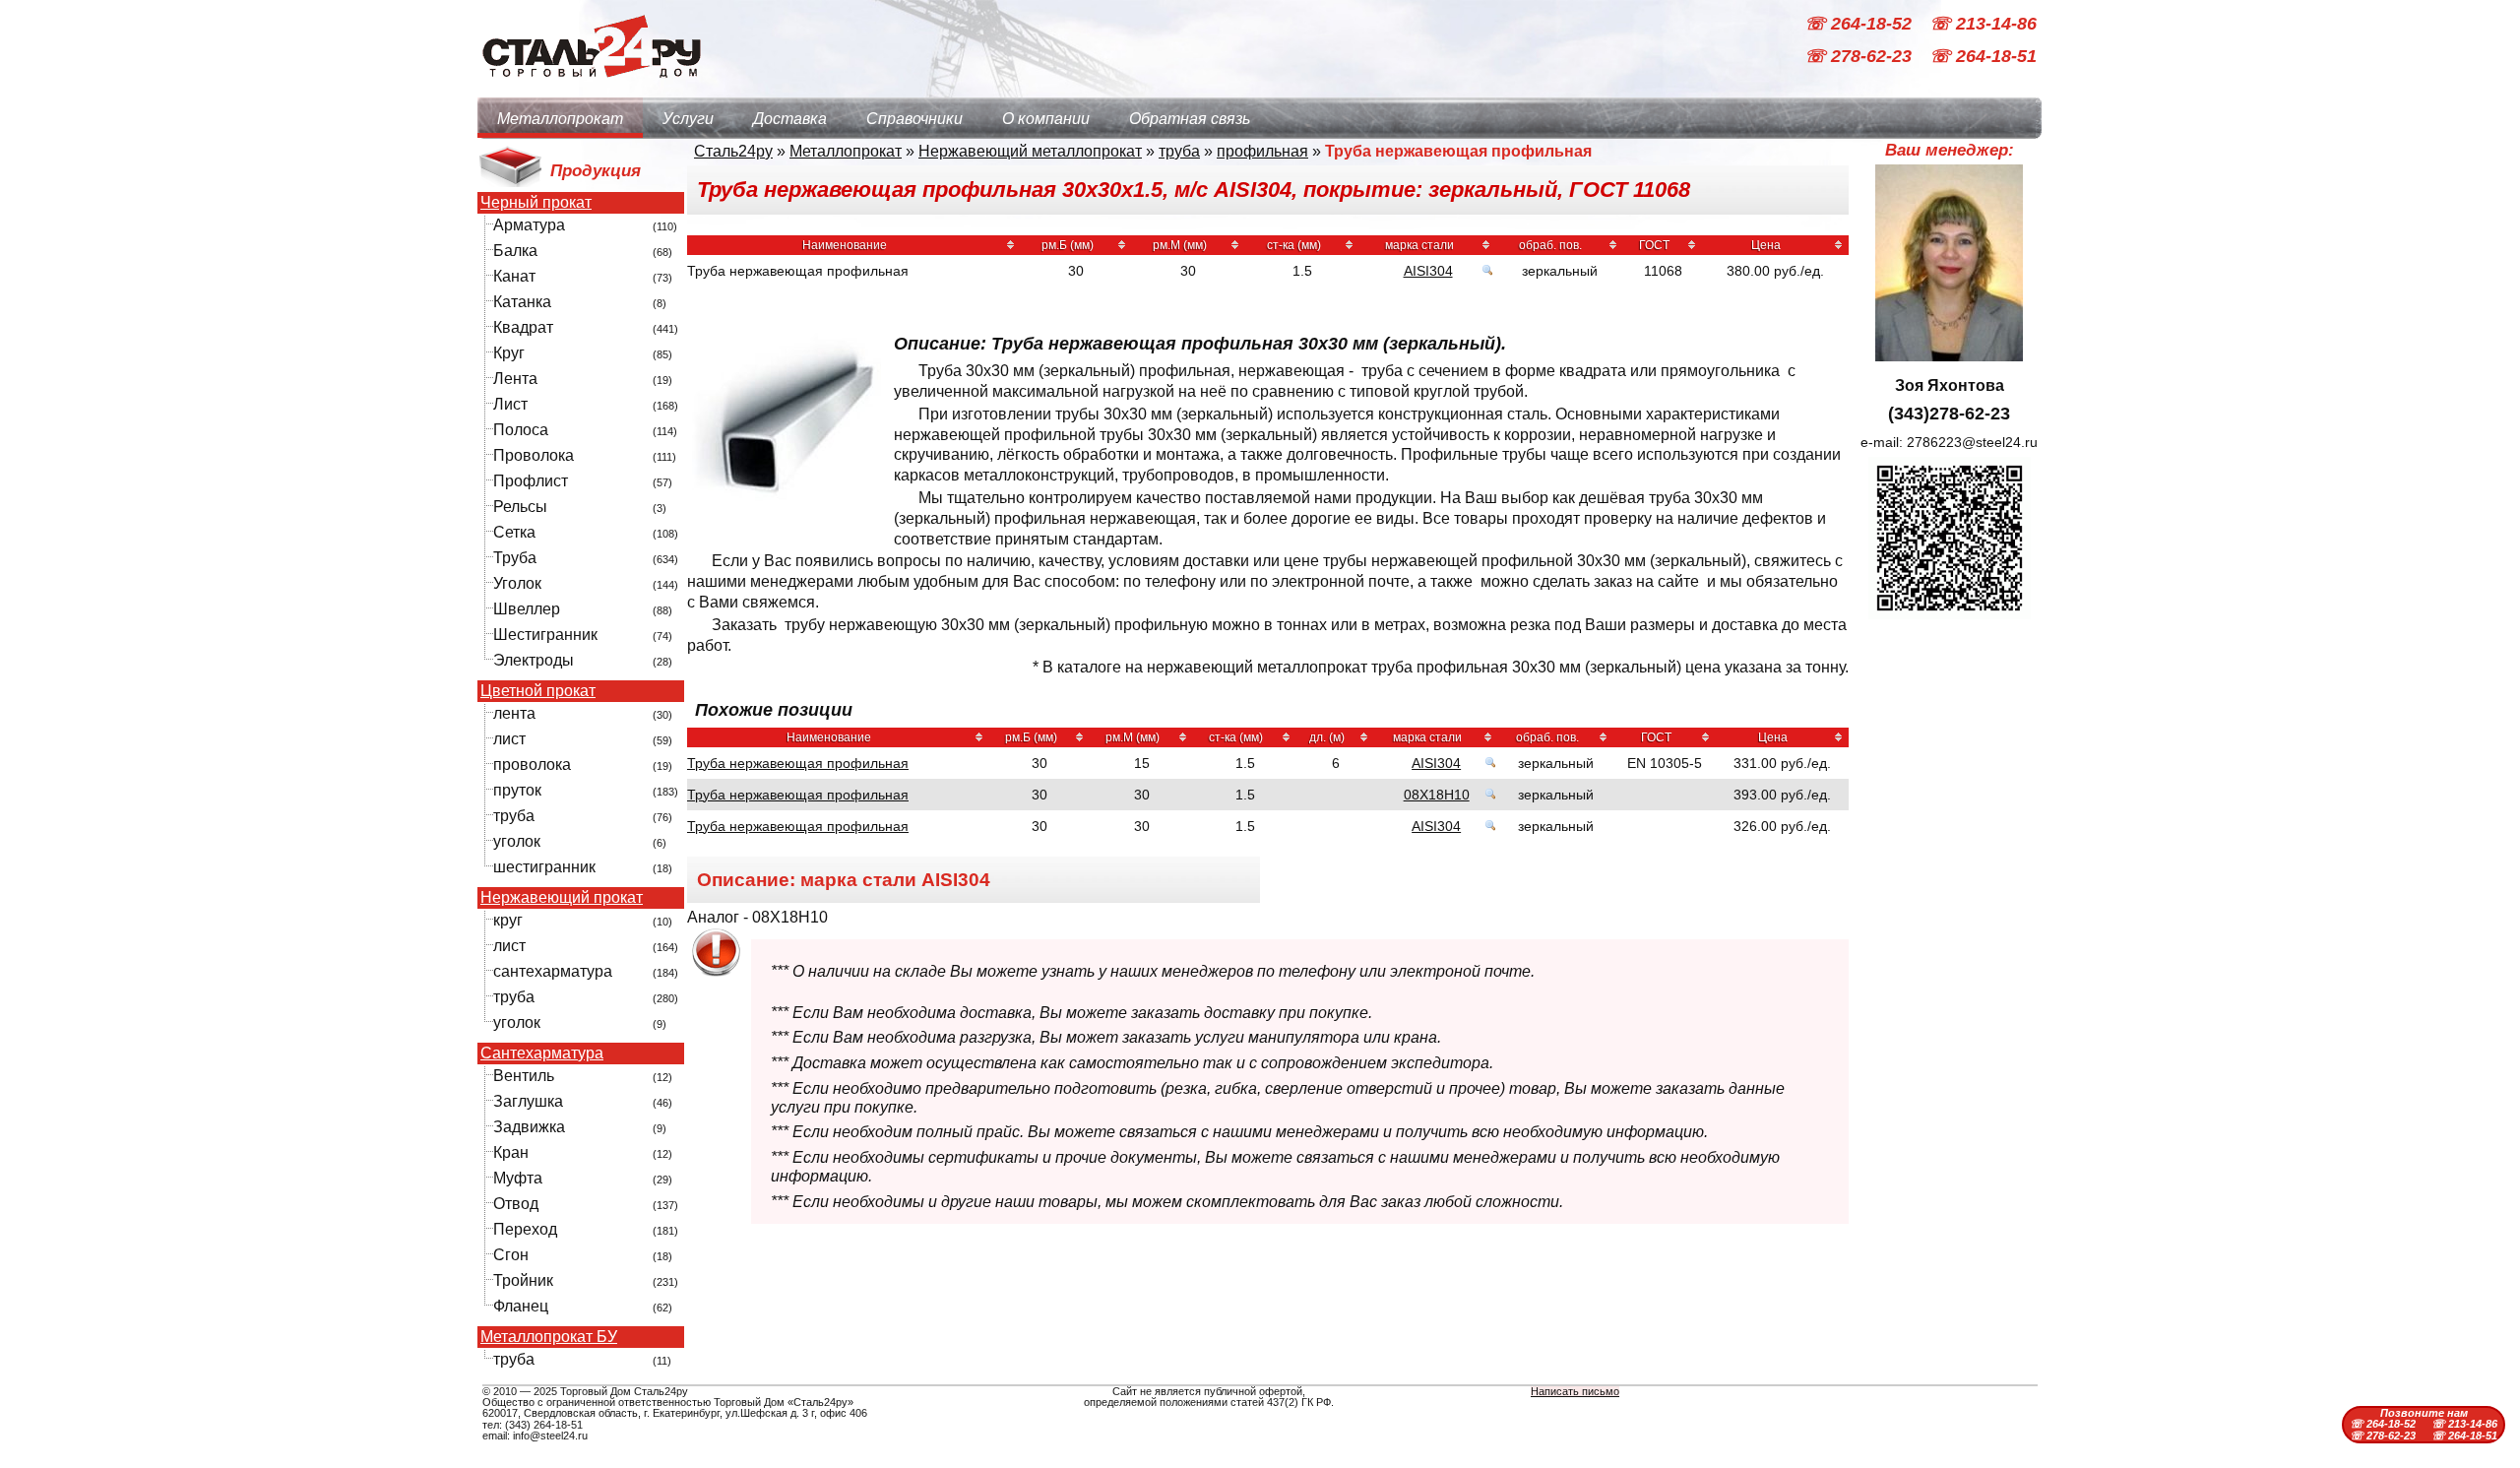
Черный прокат (536, 203)
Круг (509, 353)
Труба (515, 558)
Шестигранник (545, 635)
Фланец (521, 1306)
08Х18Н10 (1437, 795)
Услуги (688, 119)
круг (508, 920)
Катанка (522, 302)
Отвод (516, 1204)
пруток (517, 790)
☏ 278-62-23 (1860, 57)
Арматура (529, 225)
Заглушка (528, 1101)
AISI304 (1428, 271)
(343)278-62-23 (1949, 414)
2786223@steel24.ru (1972, 442)
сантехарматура (553, 971)
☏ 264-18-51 (1983, 57)
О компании (1046, 119)
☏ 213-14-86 (1983, 24)
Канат (514, 276)
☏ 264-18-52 (1860, 24)
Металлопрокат (560, 119)
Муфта (518, 1178)
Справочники (914, 119)
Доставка (790, 119)
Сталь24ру (733, 151)
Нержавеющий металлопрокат (1030, 151)
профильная (1262, 151)
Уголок (517, 583)
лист (509, 739)
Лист (510, 404)
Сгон (511, 1255)
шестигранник (544, 867)
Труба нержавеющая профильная (798, 763)
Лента (515, 379)
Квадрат (523, 327)
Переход (525, 1229)
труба (514, 816)
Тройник (523, 1280)
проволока (532, 765)
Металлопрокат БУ (549, 1337)
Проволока (534, 455)
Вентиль (524, 1076)
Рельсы (520, 507)
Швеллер (527, 609)
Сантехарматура (542, 1053)
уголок (517, 841)
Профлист (531, 481)
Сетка (514, 532)
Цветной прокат (538, 691)
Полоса (521, 430)
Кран (511, 1152)
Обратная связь (1190, 119)
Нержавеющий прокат (562, 898)
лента (514, 713)
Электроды (534, 660)
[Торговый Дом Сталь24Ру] (591, 88)
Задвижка (529, 1127)
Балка (515, 251)
